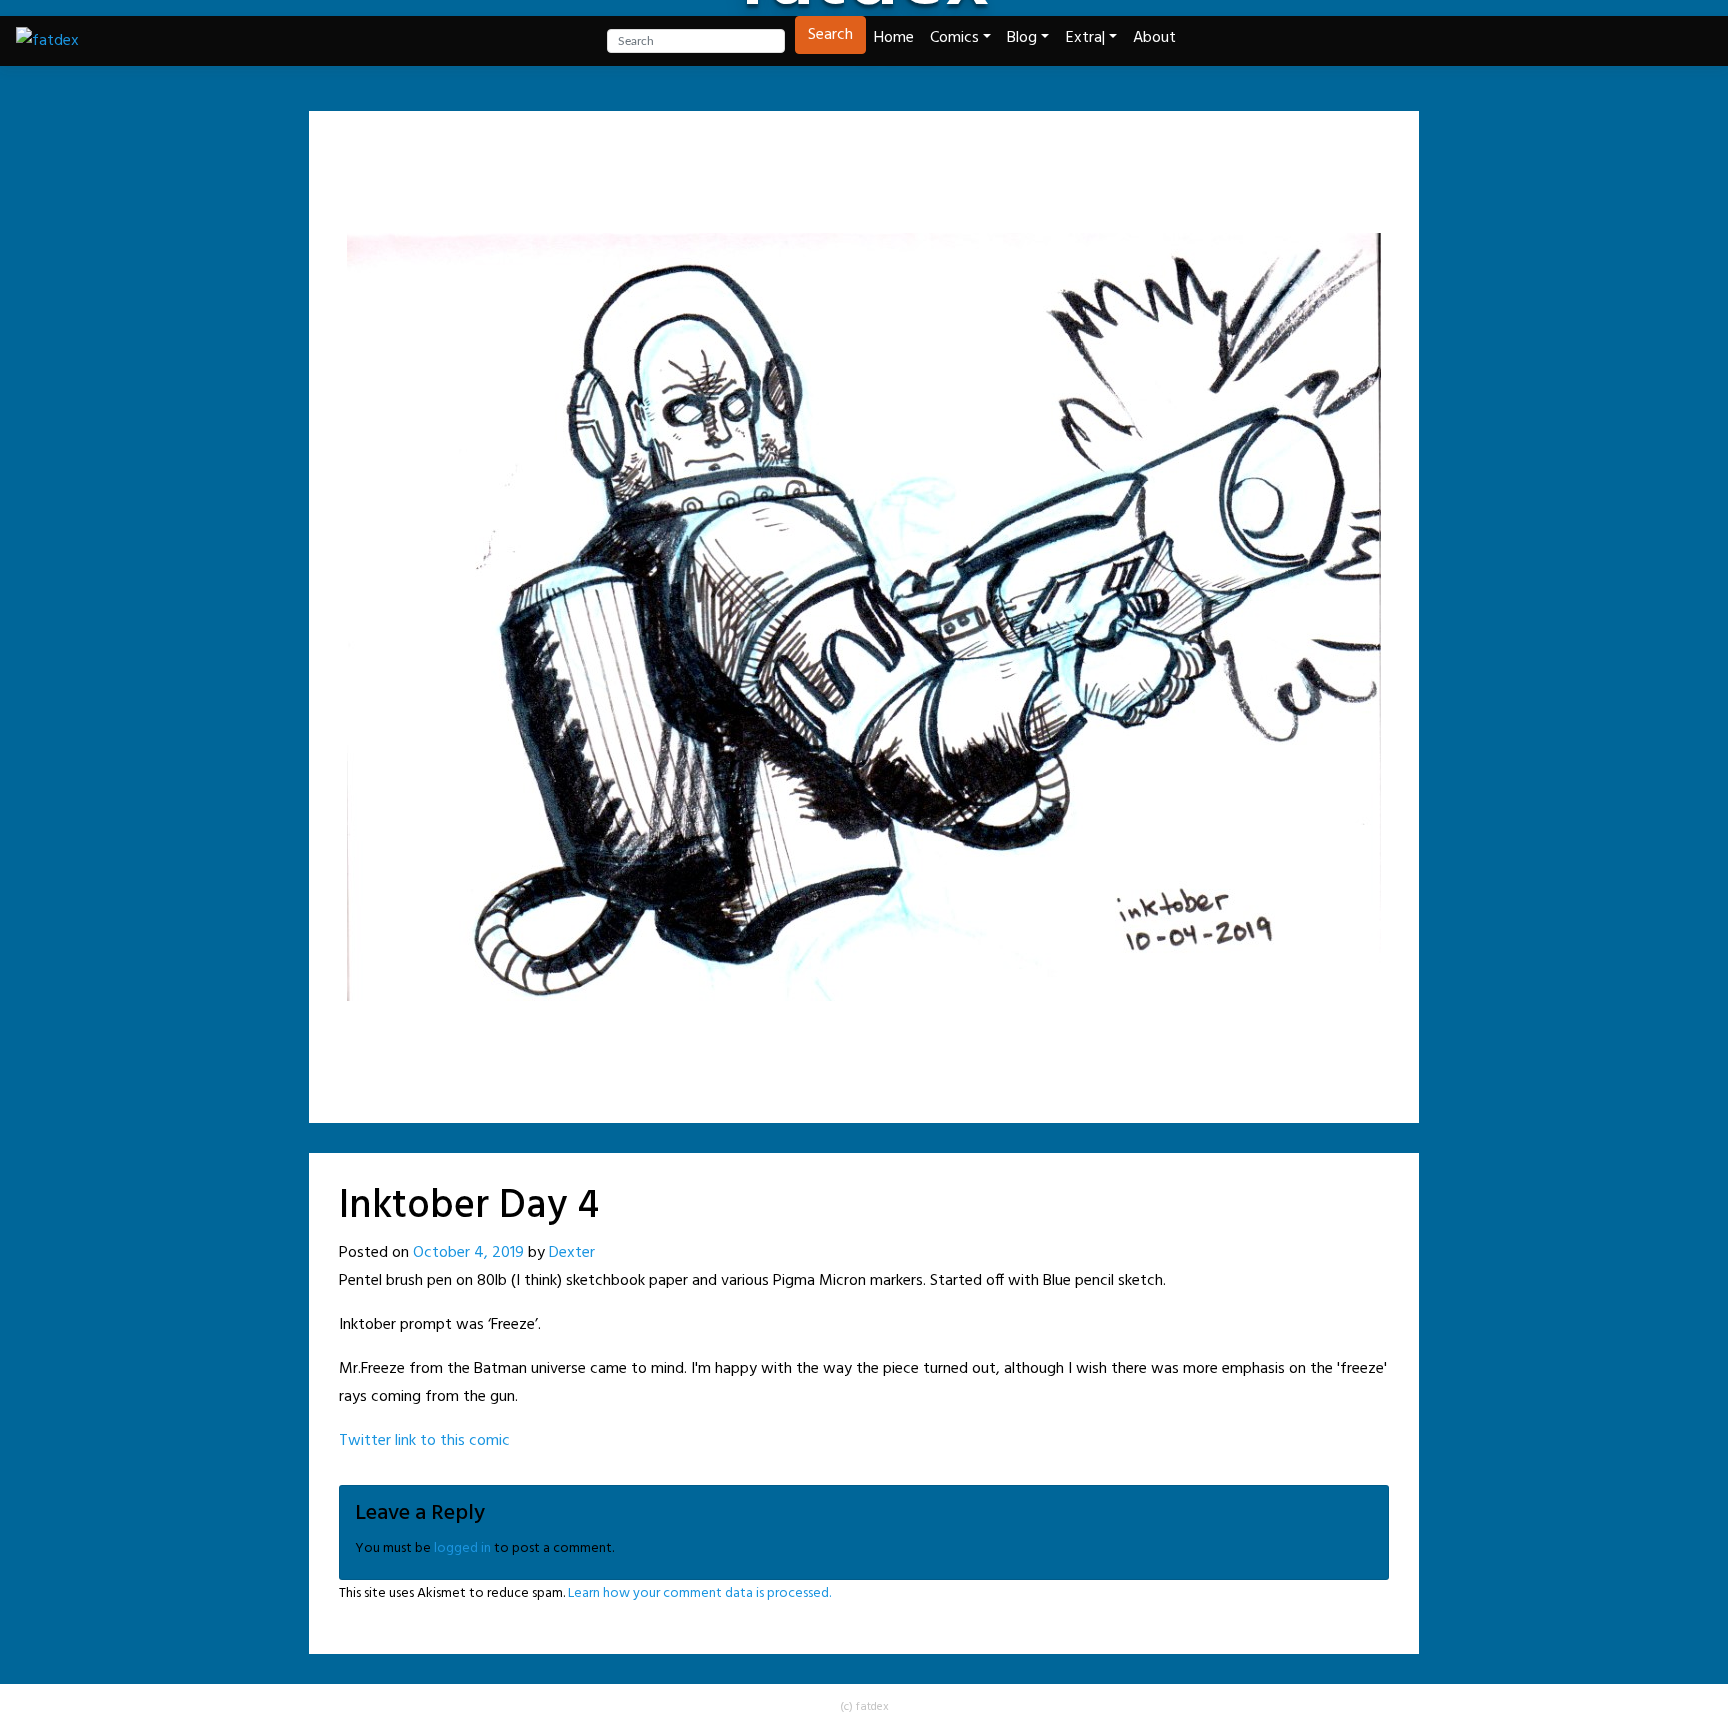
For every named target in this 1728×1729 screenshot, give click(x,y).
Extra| (1085, 38)
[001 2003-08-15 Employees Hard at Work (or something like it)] (762, 155)
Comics (954, 38)
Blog (1022, 38)
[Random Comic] (862, 155)
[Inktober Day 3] (812, 155)
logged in (462, 1548)
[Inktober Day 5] (916, 155)
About (1154, 38)
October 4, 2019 (468, 1253)
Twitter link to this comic (424, 1441)
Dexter (572, 1253)
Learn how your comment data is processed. (699, 1593)
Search (830, 35)
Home (894, 38)
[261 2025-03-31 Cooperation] (966, 155)
